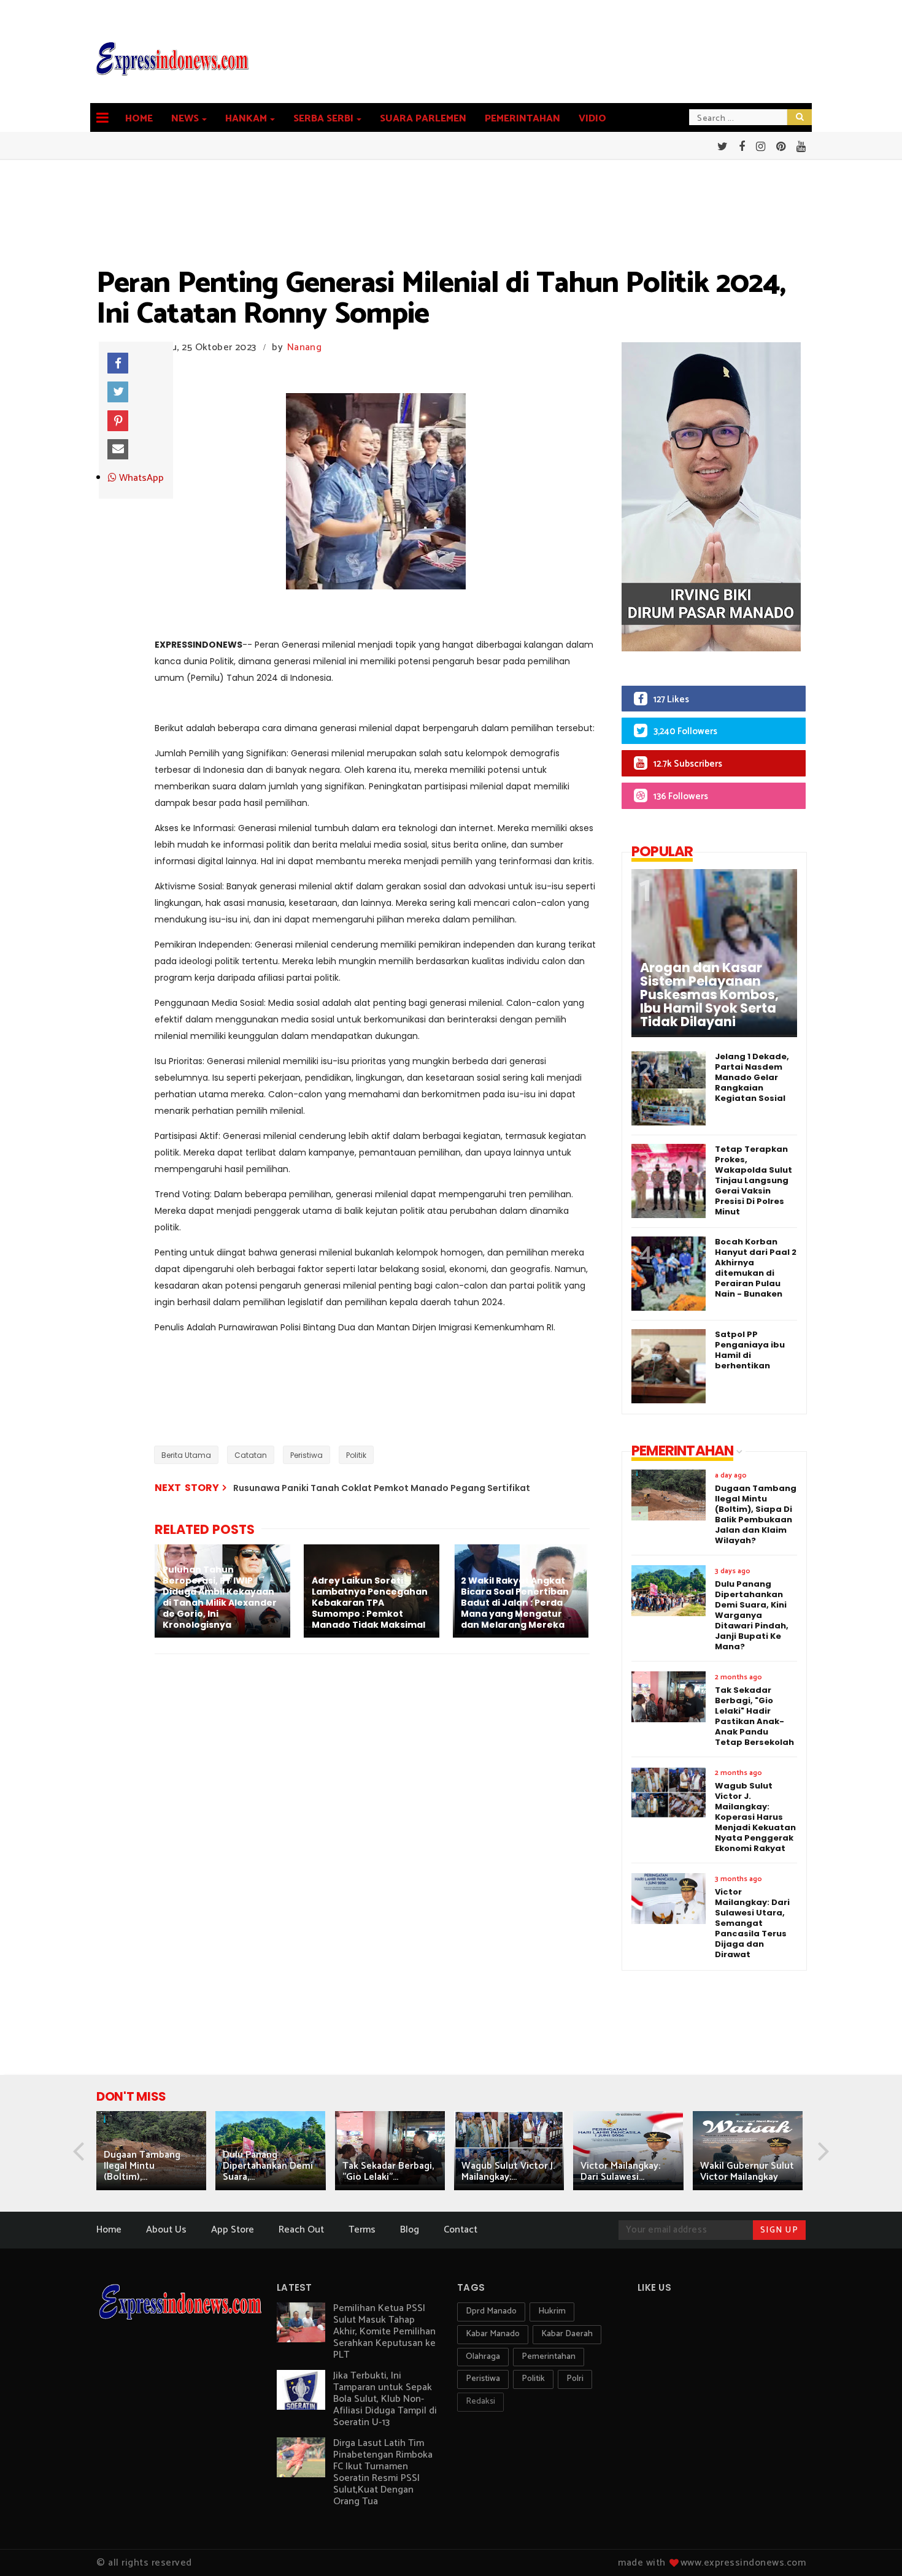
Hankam (246, 119)
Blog (410, 2230)
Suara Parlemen (423, 119)
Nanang (304, 347)
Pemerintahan (522, 119)
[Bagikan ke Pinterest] (118, 421)
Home (139, 119)
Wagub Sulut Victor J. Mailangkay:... (508, 2172)
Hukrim (552, 2311)
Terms (362, 2230)
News (185, 119)
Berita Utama (186, 1455)
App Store (233, 2230)
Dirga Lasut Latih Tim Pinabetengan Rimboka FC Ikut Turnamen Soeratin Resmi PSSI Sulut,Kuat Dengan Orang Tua (383, 2472)
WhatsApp (140, 478)
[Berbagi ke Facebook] (118, 363)
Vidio (592, 119)
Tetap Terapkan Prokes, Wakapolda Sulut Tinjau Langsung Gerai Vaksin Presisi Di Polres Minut (754, 1180)
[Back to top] (872, 2547)
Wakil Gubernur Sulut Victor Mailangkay (747, 2172)
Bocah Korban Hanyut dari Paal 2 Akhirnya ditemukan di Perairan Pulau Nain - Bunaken (756, 1268)
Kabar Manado (493, 2334)
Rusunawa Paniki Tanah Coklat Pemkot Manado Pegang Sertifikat (382, 1488)
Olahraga (483, 2357)
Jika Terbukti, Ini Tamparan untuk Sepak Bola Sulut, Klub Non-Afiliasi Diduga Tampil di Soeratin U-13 (385, 2399)
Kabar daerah (567, 2334)
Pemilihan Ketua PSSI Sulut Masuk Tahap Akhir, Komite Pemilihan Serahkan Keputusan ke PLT (384, 2332)
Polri (575, 2379)
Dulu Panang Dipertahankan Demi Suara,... (268, 2166)
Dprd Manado (491, 2311)
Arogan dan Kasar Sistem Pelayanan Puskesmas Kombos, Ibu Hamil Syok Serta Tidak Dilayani (709, 995)
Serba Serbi (323, 119)
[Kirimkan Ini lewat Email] (118, 450)
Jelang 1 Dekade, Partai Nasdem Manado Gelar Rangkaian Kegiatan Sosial (752, 1077)
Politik (356, 1455)
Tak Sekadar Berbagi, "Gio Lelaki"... (388, 2172)
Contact (461, 2230)
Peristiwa (306, 1455)
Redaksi (480, 2402)
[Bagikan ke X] (118, 392)
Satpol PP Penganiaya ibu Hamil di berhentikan (750, 1350)
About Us (166, 2230)
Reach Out (301, 2230)
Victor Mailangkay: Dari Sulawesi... (620, 2172)
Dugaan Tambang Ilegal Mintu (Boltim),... (142, 2166)
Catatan (251, 1455)
